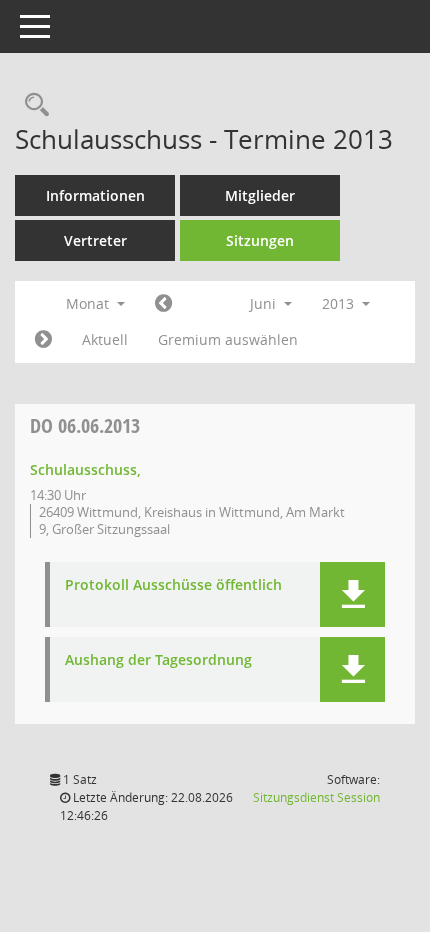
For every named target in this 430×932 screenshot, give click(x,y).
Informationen (95, 195)
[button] (352, 594)
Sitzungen (260, 240)
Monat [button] (89, 303)
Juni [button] (265, 303)
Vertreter (95, 240)
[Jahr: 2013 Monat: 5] (163, 304)
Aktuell (105, 339)
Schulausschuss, (85, 469)
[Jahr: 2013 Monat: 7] (43, 340)
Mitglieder (260, 195)
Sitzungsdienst (316, 797)
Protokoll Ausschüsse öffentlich (173, 585)
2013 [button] (340, 303)
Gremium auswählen (228, 339)
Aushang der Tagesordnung (158, 660)
